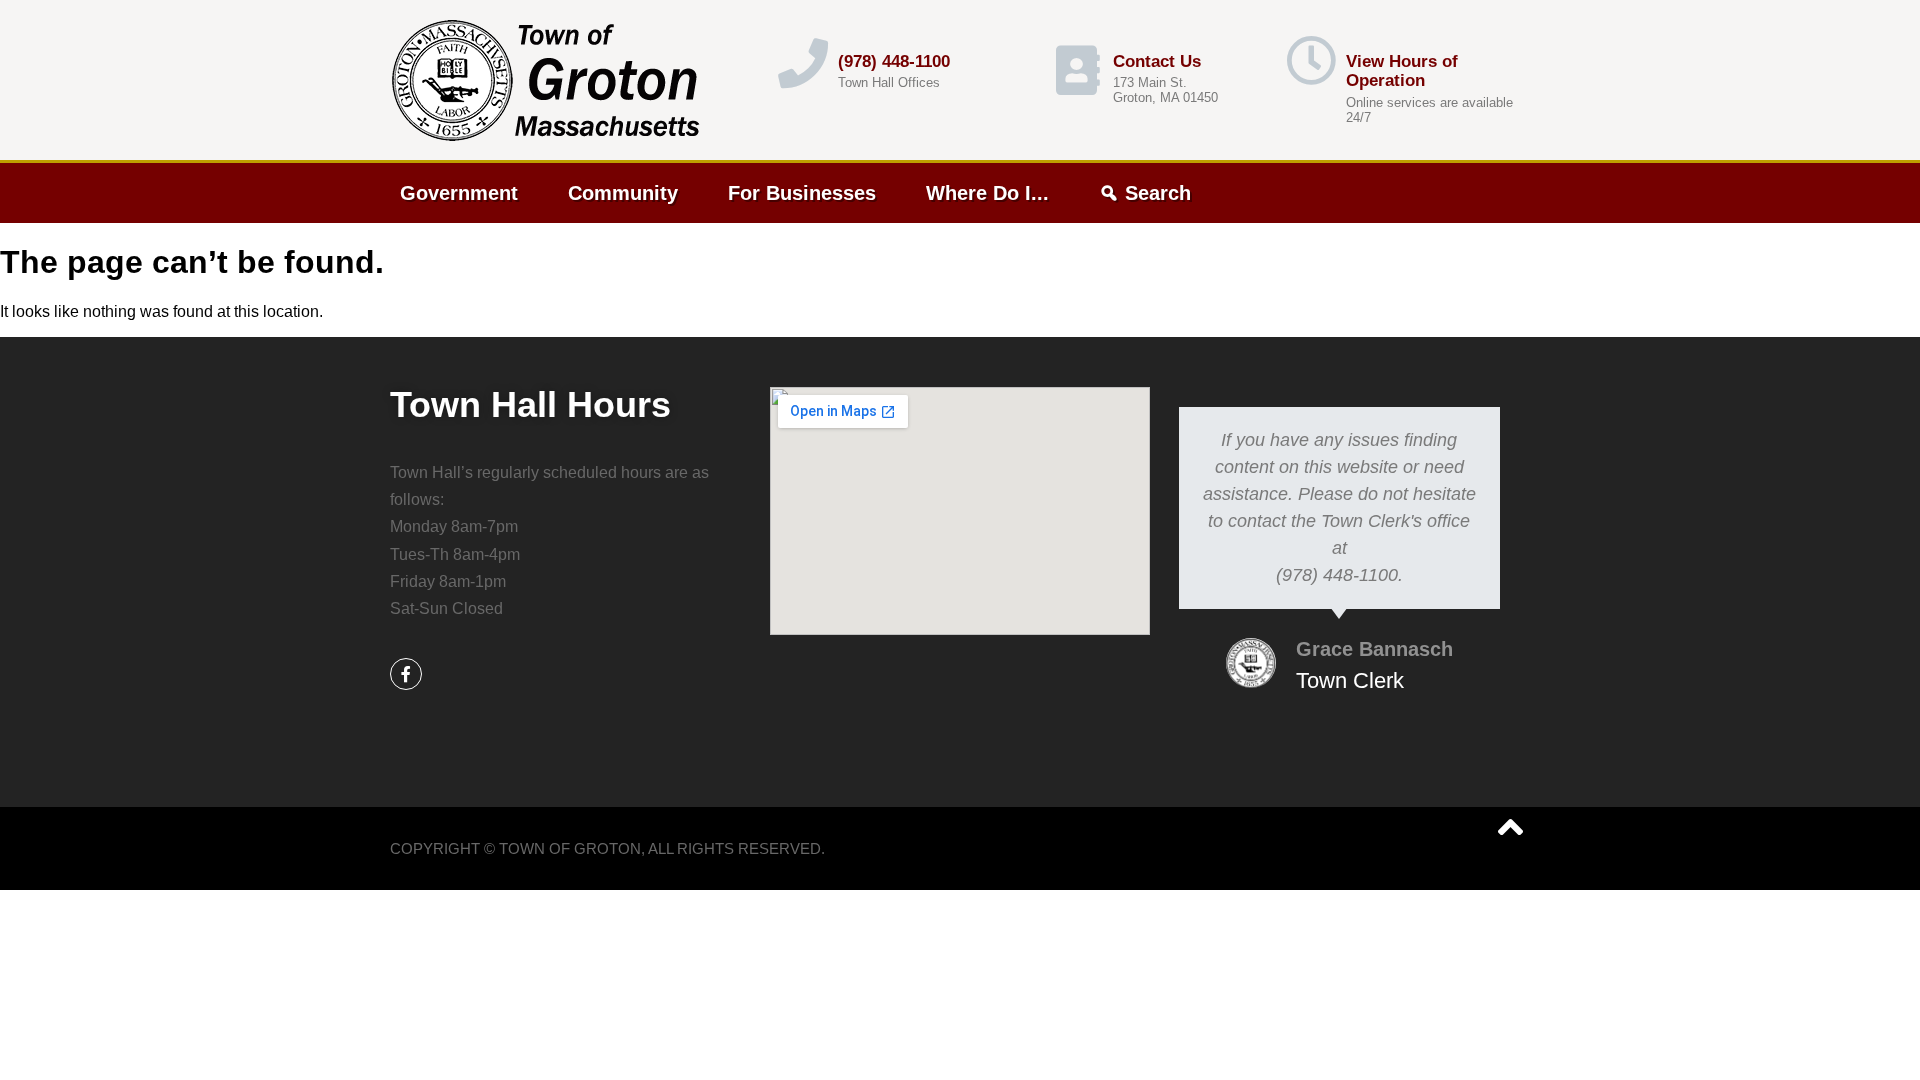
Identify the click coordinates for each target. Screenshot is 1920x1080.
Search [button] (1158, 193)
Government (459, 193)
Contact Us (1157, 61)
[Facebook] (406, 674)
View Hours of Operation (1402, 71)
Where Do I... (987, 193)
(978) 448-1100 (894, 61)
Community (623, 193)
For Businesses (802, 193)
